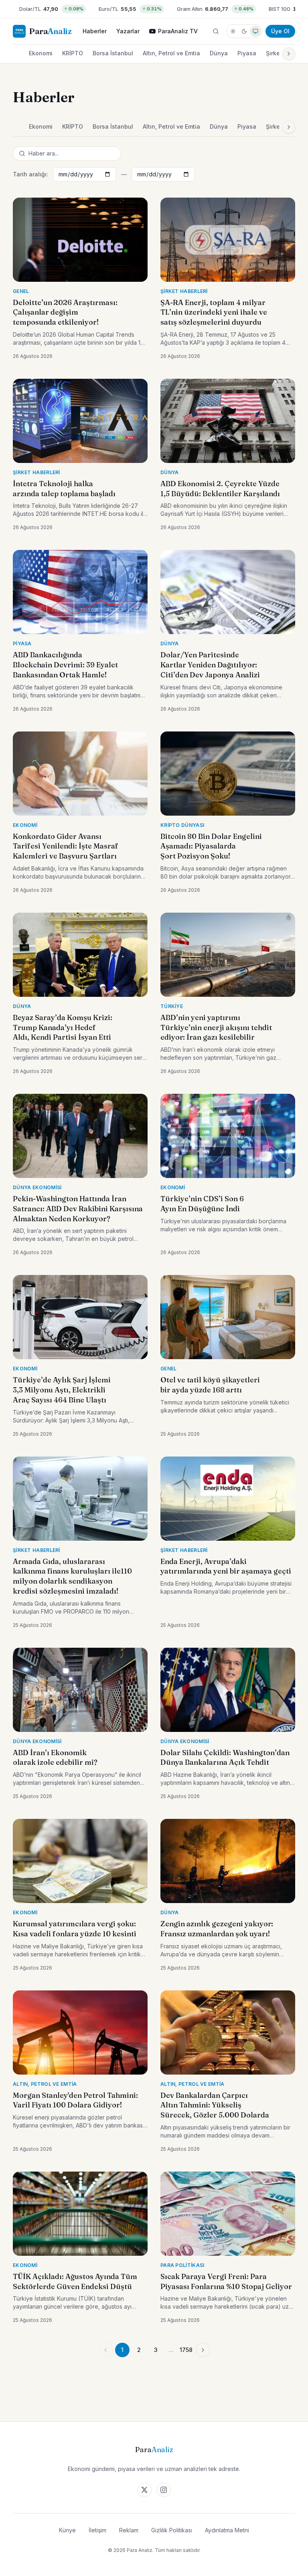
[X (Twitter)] (144, 2490)
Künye (67, 2530)
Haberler (95, 31)
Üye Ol (280, 31)
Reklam (129, 2530)
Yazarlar (128, 31)
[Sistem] (255, 31)
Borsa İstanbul (113, 53)
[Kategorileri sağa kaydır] (289, 54)
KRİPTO (73, 53)
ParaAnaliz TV (178, 31)
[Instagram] (164, 2490)
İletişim (97, 2530)
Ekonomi (41, 53)
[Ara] (216, 31)
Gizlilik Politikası (172, 2530)
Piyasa (247, 53)
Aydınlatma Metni (227, 2530)
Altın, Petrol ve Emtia (171, 53)
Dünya (219, 53)
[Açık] (233, 31)
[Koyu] (244, 31)
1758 (186, 2350)
